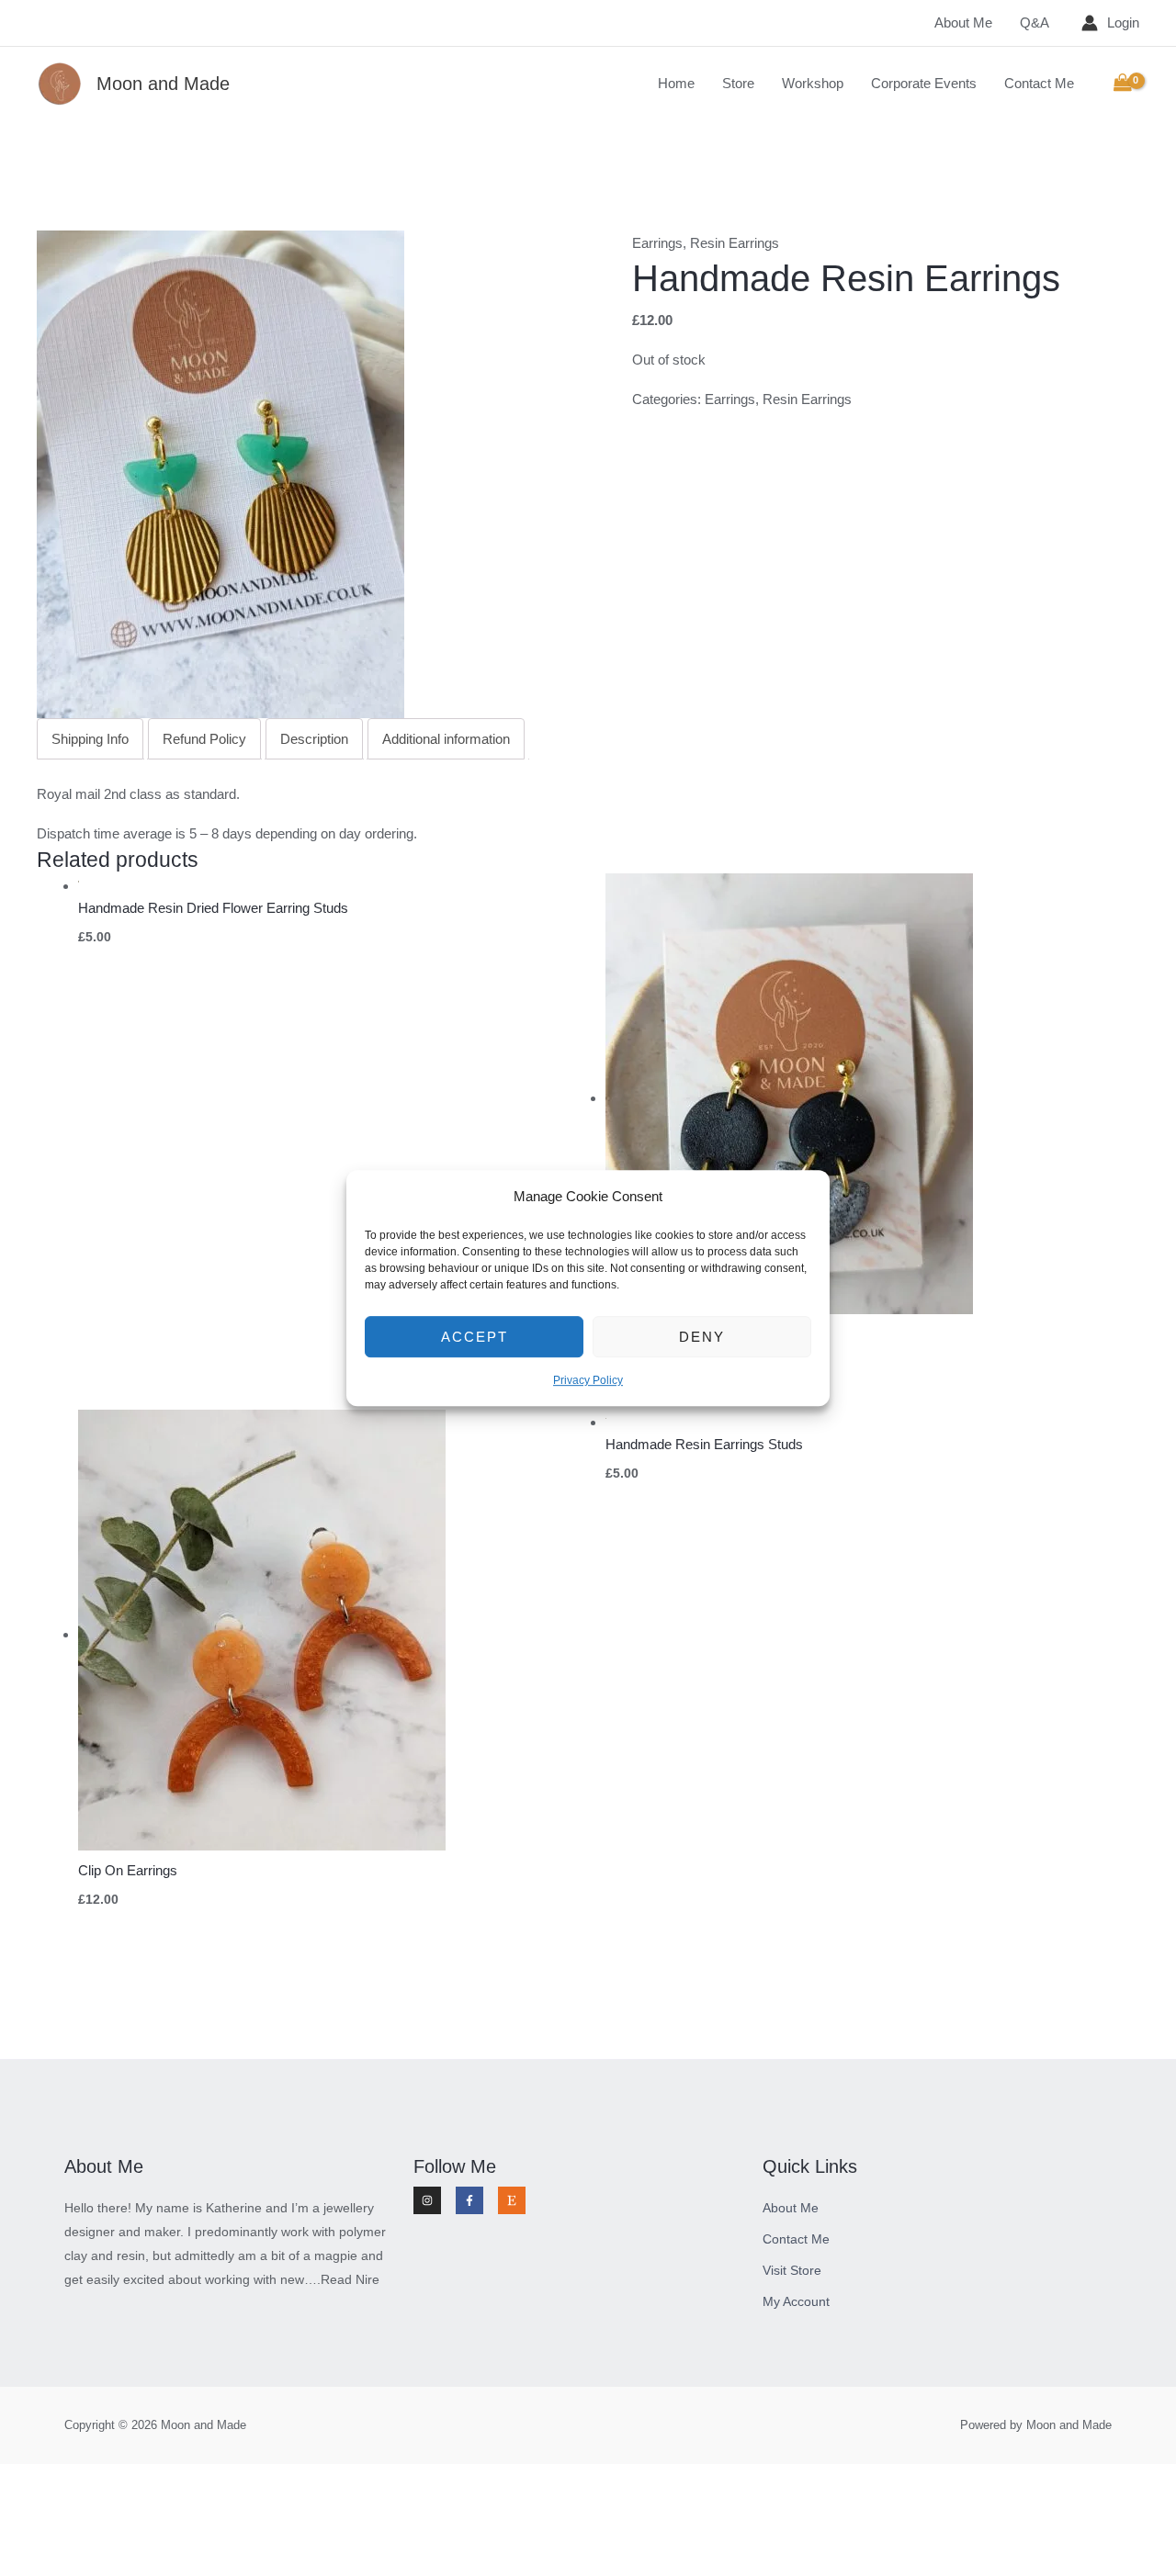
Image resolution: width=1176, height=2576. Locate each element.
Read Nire (350, 2279)
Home (676, 83)
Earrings (657, 243)
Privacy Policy (588, 1381)
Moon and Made (163, 84)
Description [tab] (314, 739)
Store (738, 83)
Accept (475, 1337)
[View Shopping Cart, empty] (1123, 84)
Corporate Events (924, 83)
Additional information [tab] (446, 739)
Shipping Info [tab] (90, 739)
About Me (963, 22)
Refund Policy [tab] (204, 739)
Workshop (813, 83)
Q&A (1035, 22)
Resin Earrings (735, 243)
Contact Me (1039, 83)
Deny (702, 1337)
